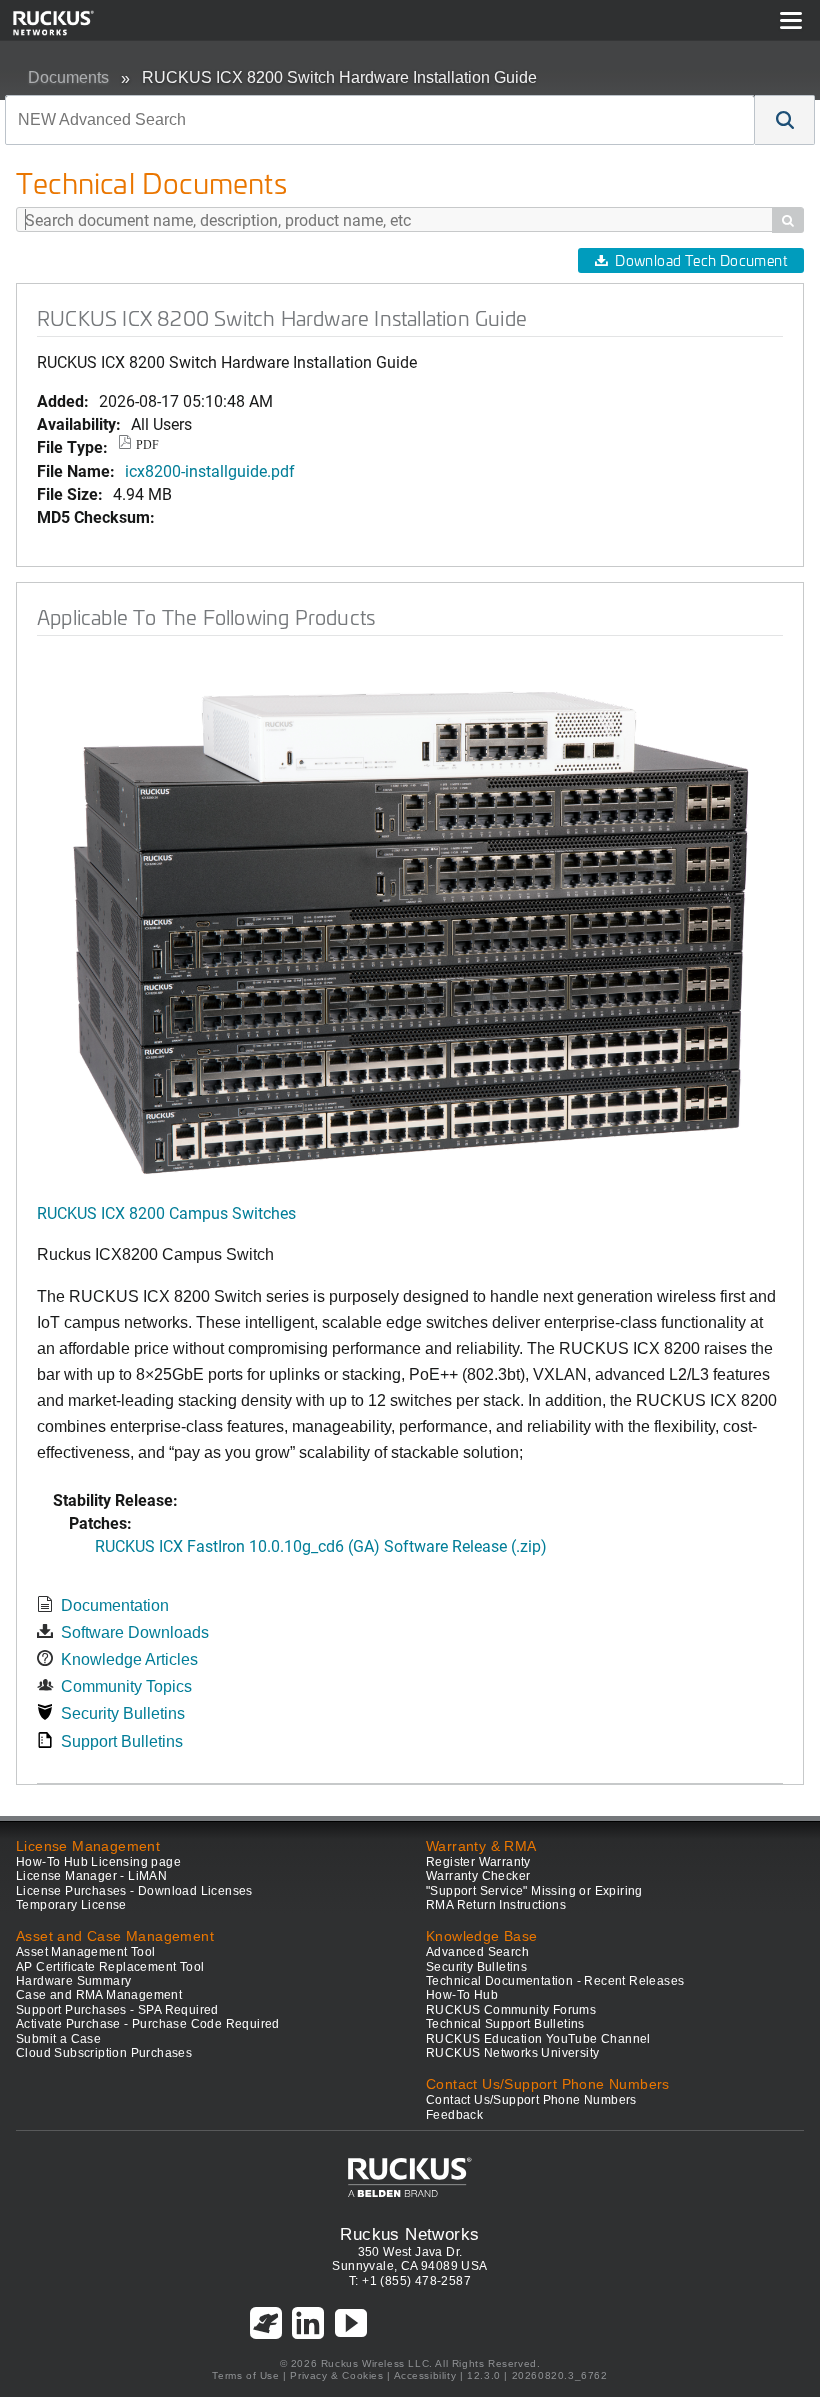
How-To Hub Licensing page (98, 1862)
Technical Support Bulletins (505, 2024)
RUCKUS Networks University (512, 2053)
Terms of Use (245, 2375)
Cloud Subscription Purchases (104, 2053)
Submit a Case (58, 2039)
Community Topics (126, 1686)
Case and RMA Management (99, 1995)
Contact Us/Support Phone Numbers (531, 2100)
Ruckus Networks (409, 2234)
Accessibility (425, 2375)
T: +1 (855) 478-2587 (410, 2281)
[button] (785, 120)
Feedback (454, 2115)
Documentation (115, 1605)
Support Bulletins (122, 1741)
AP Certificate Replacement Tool (110, 1967)
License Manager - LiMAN (91, 1876)
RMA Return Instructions (496, 1905)
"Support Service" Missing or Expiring (534, 1891)
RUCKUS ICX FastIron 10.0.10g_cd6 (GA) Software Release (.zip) (321, 1545)
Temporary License (71, 1905)
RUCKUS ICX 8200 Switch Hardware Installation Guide (339, 77)
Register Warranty (478, 1862)
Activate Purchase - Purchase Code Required (148, 2024)
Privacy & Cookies (336, 2375)
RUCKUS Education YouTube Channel (538, 2039)
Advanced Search (477, 1952)
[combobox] (380, 120)
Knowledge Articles (129, 1659)
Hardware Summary (73, 1981)
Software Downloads (135, 1632)
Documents (68, 77)
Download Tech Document (701, 260)
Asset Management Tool (85, 1952)
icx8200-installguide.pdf (210, 470)
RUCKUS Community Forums (511, 2010)
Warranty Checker (478, 1876)
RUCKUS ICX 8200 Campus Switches (166, 1212)
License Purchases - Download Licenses (134, 1891)
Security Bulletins (123, 1713)
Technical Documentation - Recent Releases (555, 1981)
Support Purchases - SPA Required (117, 2010)
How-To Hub (462, 1995)
